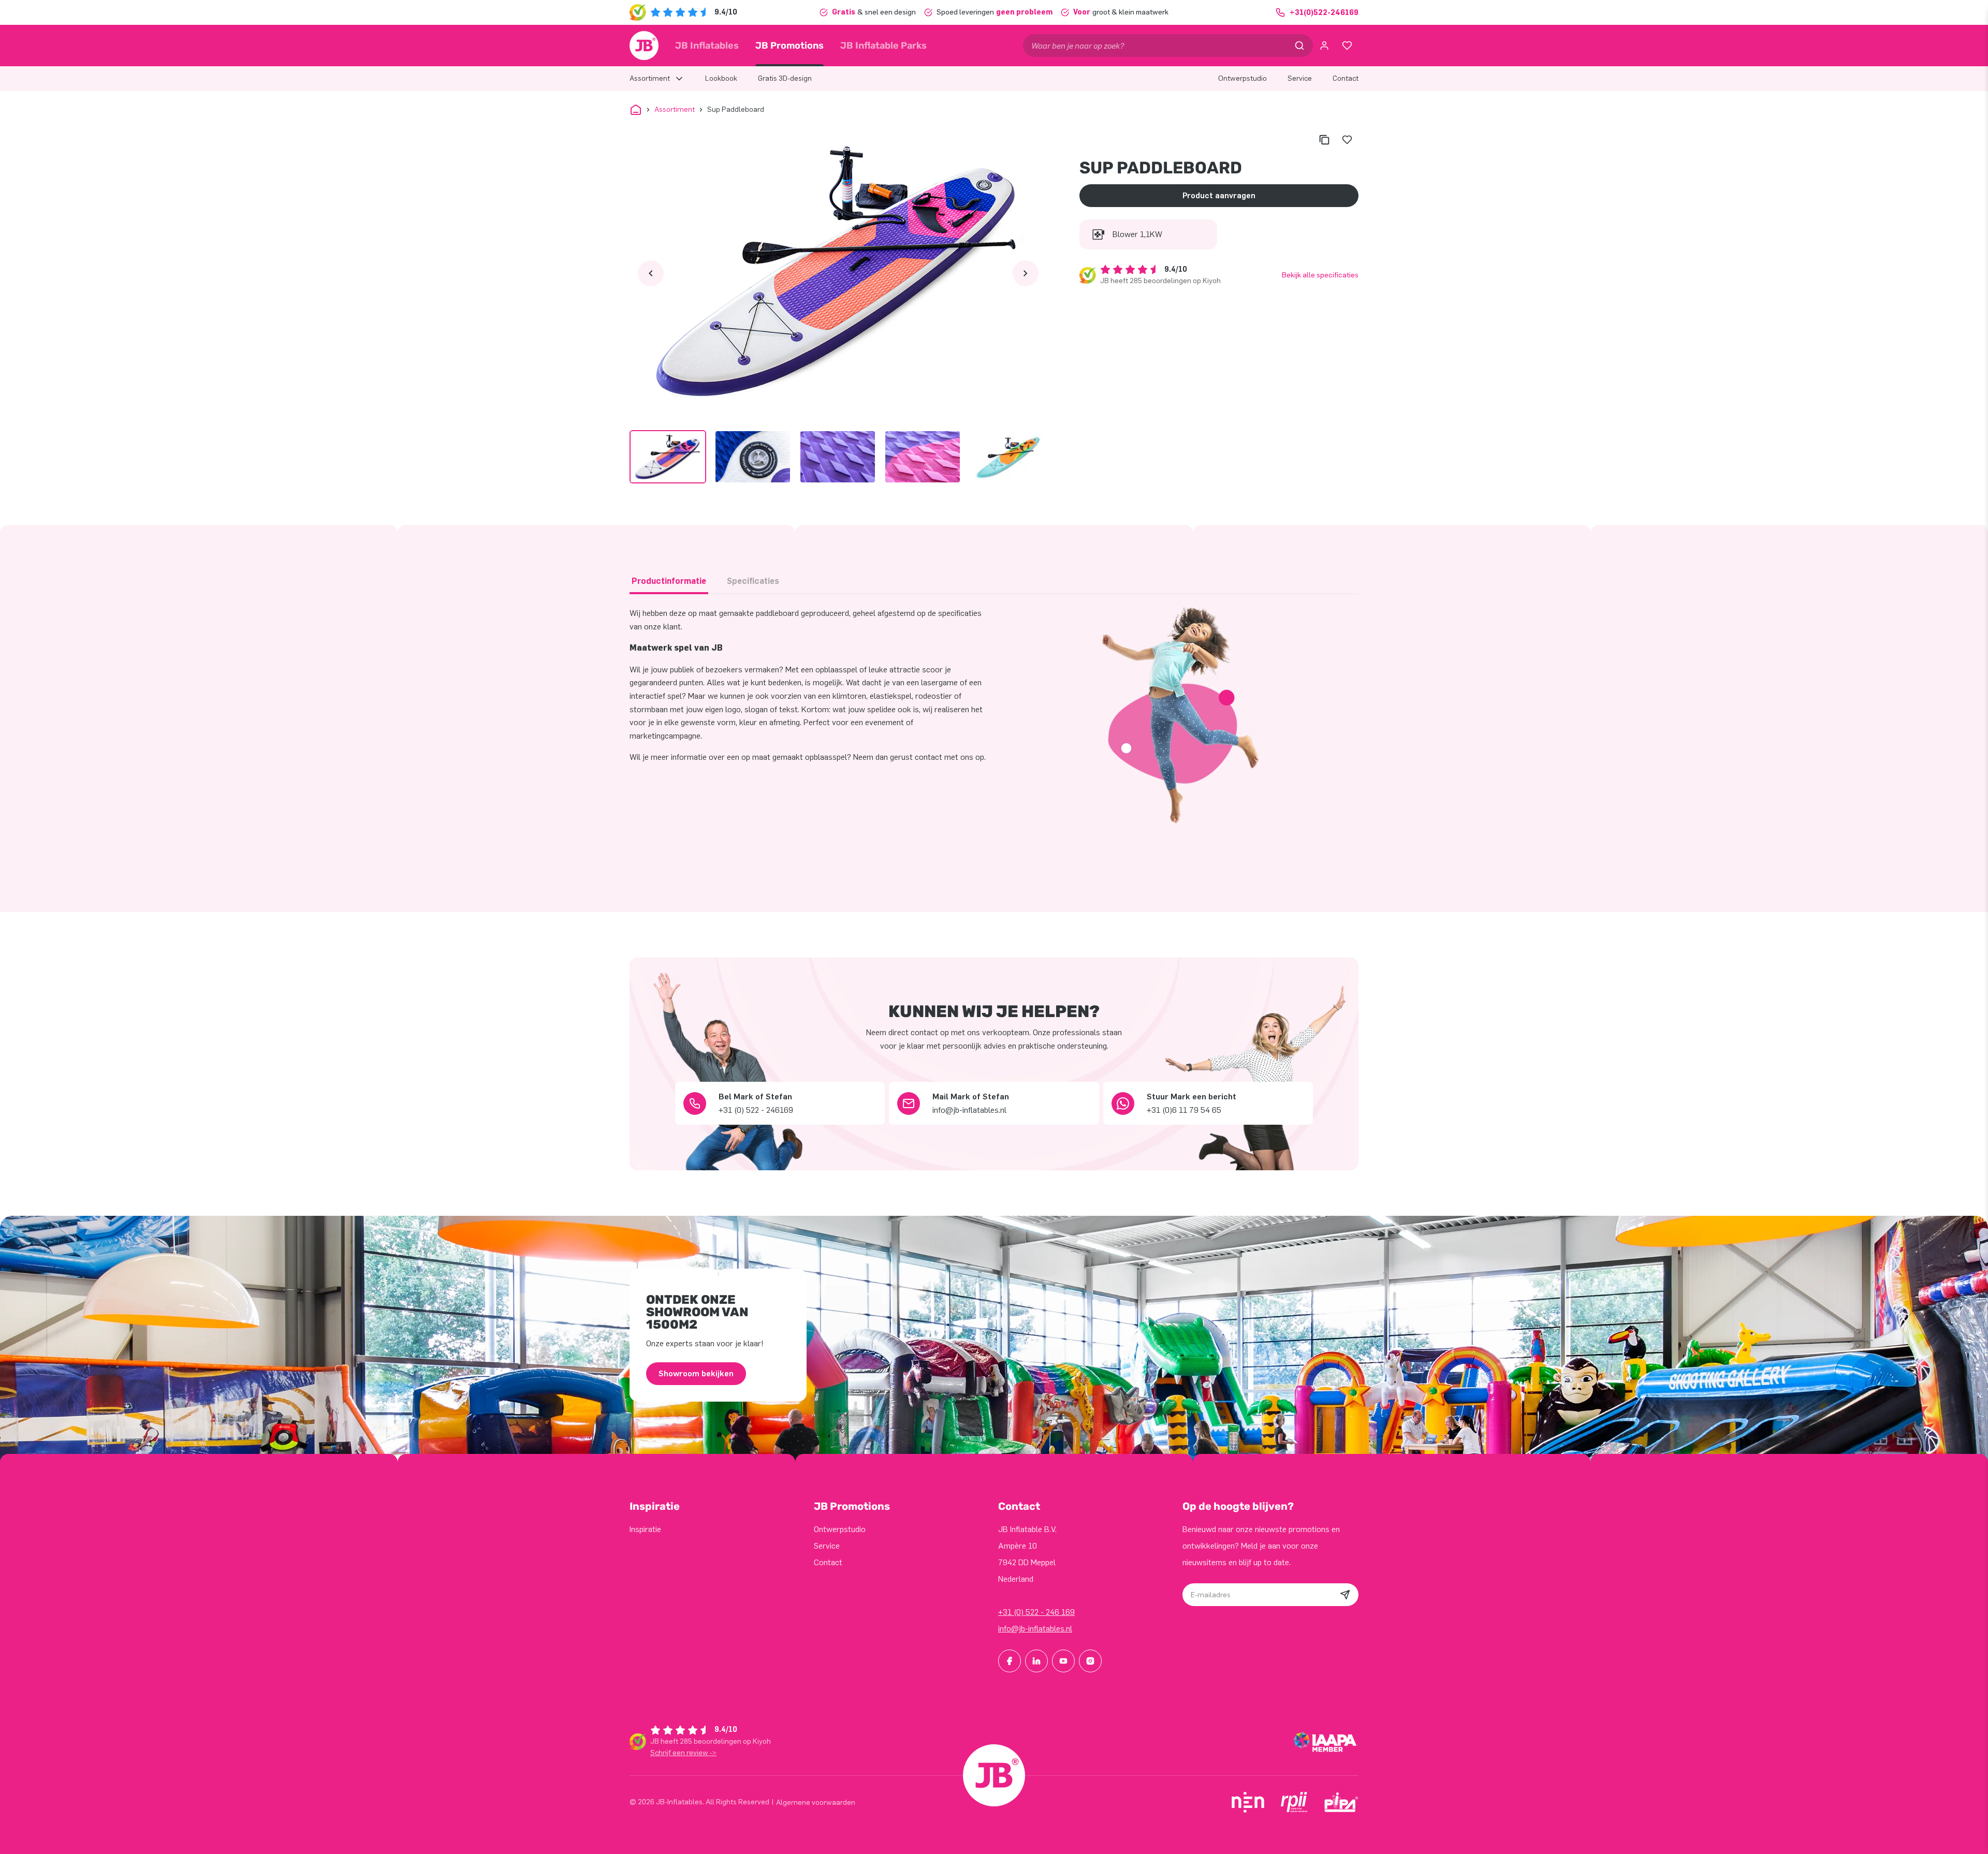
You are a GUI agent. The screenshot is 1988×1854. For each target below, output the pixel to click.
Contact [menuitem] (1346, 78)
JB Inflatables (707, 46)
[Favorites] (1347, 46)
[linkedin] (1036, 1661)
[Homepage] (644, 46)
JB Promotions (790, 46)
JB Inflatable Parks (883, 46)
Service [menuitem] (1300, 78)
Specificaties (753, 581)
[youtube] (1063, 1661)
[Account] (1324, 46)
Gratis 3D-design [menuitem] (785, 78)
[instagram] (1090, 1661)
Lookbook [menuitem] (721, 78)
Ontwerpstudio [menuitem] (1242, 78)
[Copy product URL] (1324, 140)
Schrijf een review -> (683, 1753)
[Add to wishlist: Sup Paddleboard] (1347, 140)
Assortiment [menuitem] (650, 78)
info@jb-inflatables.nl (1035, 1629)
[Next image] (1026, 273)
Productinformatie (669, 581)
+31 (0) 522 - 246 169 (1036, 1612)
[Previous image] (651, 273)
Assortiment (675, 109)
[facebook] (1010, 1661)
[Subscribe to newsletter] (1345, 1595)
